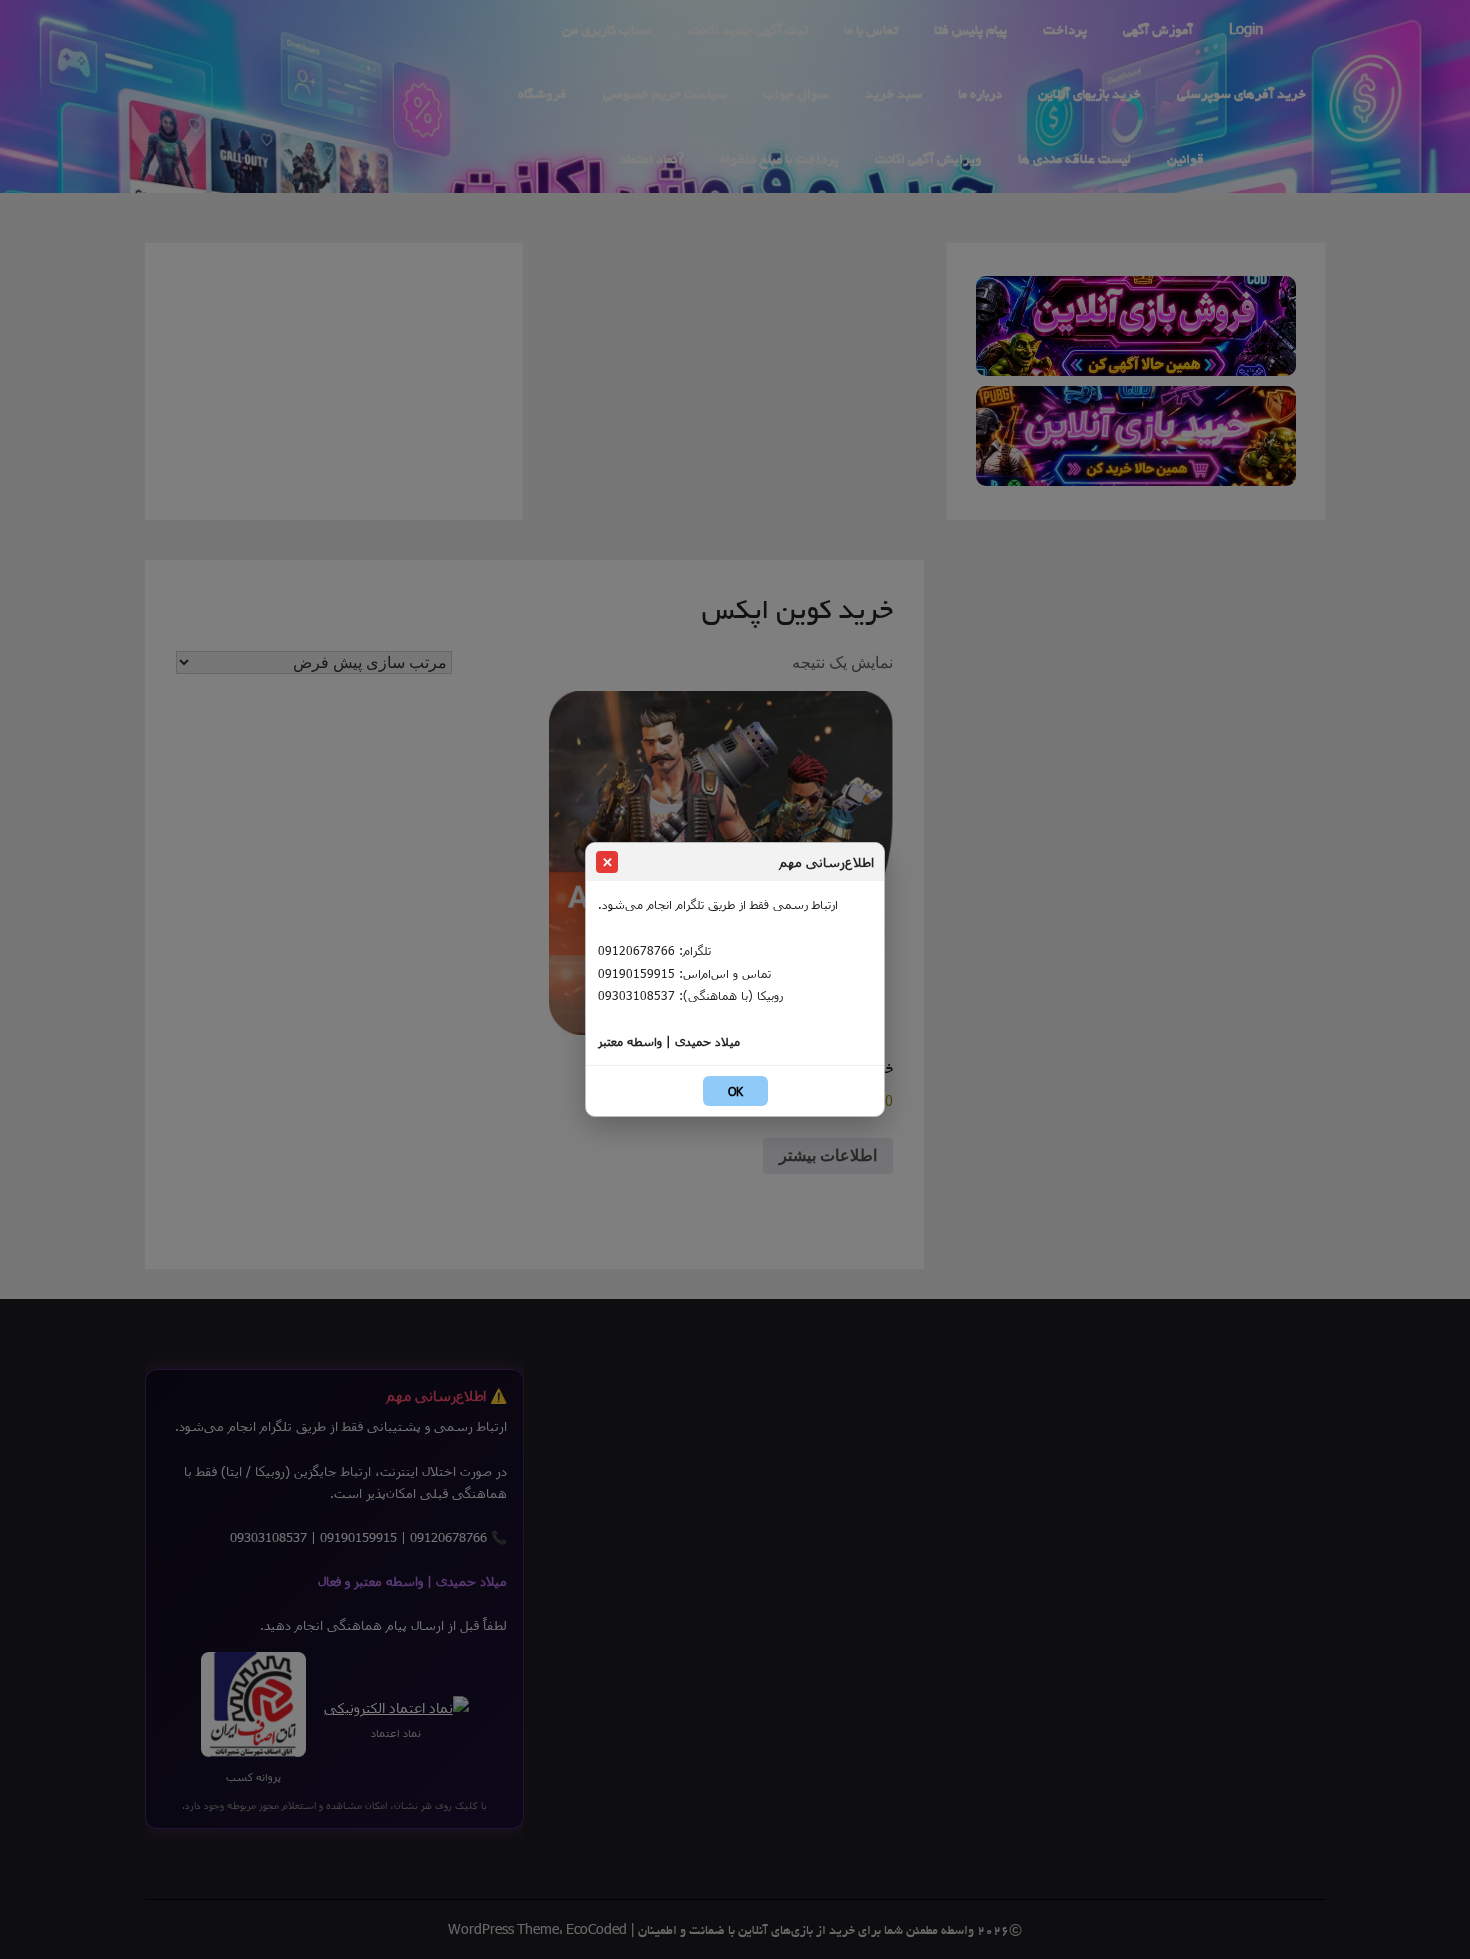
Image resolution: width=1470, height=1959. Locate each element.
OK (735, 1091)
